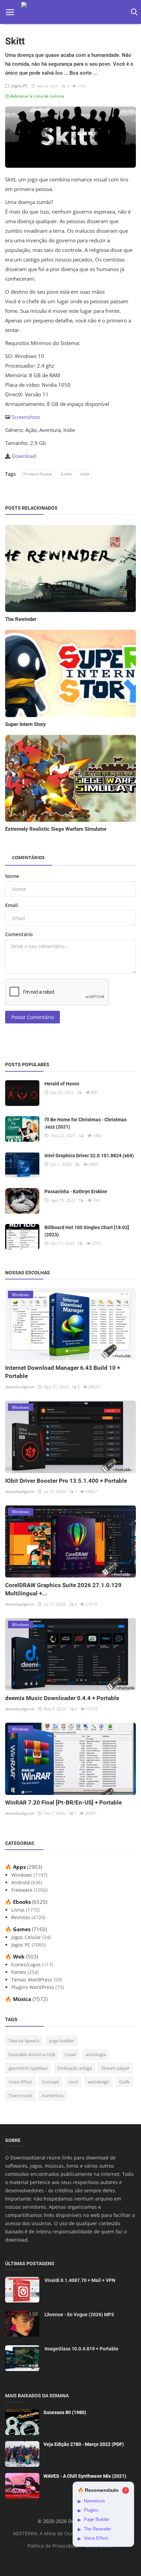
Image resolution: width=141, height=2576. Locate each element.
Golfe (124, 2082)
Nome (12, 876)
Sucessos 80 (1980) (65, 2412)
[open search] (133, 12)
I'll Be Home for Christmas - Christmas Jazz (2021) (86, 1123)
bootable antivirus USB (32, 2054)
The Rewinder (21, 619)
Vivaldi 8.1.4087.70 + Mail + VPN (80, 2280)
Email (11, 905)
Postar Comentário (33, 1017)
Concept (50, 2082)
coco (73, 2082)
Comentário (19, 934)
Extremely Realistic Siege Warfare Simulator (56, 829)
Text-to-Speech (24, 2041)
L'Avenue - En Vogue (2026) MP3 (79, 2314)
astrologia (96, 2054)
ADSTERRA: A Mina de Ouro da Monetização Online (72, 2533)
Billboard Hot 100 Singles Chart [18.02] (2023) (87, 1231)
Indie (85, 474)
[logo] (71, 12)
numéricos (53, 2095)
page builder (62, 2041)
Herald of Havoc (62, 1084)
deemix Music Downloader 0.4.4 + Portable (62, 1698)
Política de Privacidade (53, 2546)
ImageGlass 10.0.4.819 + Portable (81, 2349)
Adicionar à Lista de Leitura (37, 96)
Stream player (116, 2068)
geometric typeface (28, 2068)
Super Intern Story (25, 724)
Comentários (28, 857)
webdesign (99, 2082)
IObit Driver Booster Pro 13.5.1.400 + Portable (66, 1481)
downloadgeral (20, 1387)
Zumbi (66, 474)
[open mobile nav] (10, 12)
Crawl (70, 2054)
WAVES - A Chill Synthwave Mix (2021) (85, 2476)
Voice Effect (20, 2082)
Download (24, 456)
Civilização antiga (74, 2068)
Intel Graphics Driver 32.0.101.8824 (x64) (89, 1156)
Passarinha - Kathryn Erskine (76, 1191)
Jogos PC (19, 86)
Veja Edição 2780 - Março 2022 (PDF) (84, 2444)
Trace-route (20, 2095)
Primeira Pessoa (38, 474)
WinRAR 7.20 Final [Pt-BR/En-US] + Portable (63, 1802)
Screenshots (26, 417)
